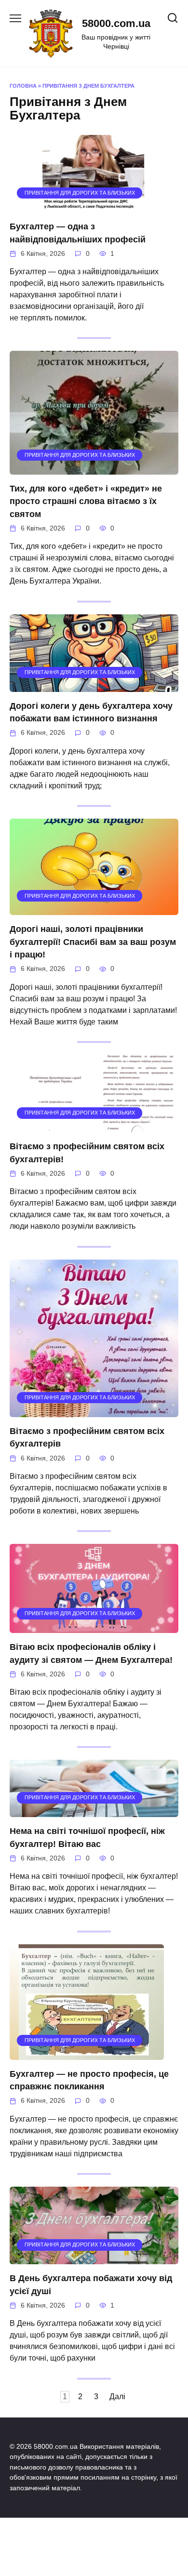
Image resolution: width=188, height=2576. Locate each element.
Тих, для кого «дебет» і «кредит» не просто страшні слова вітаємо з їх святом (86, 501)
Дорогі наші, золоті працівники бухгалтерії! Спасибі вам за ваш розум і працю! (93, 942)
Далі (117, 2397)
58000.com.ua (116, 23)
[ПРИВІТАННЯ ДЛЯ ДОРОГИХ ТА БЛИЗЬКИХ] (94, 206)
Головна (23, 86)
